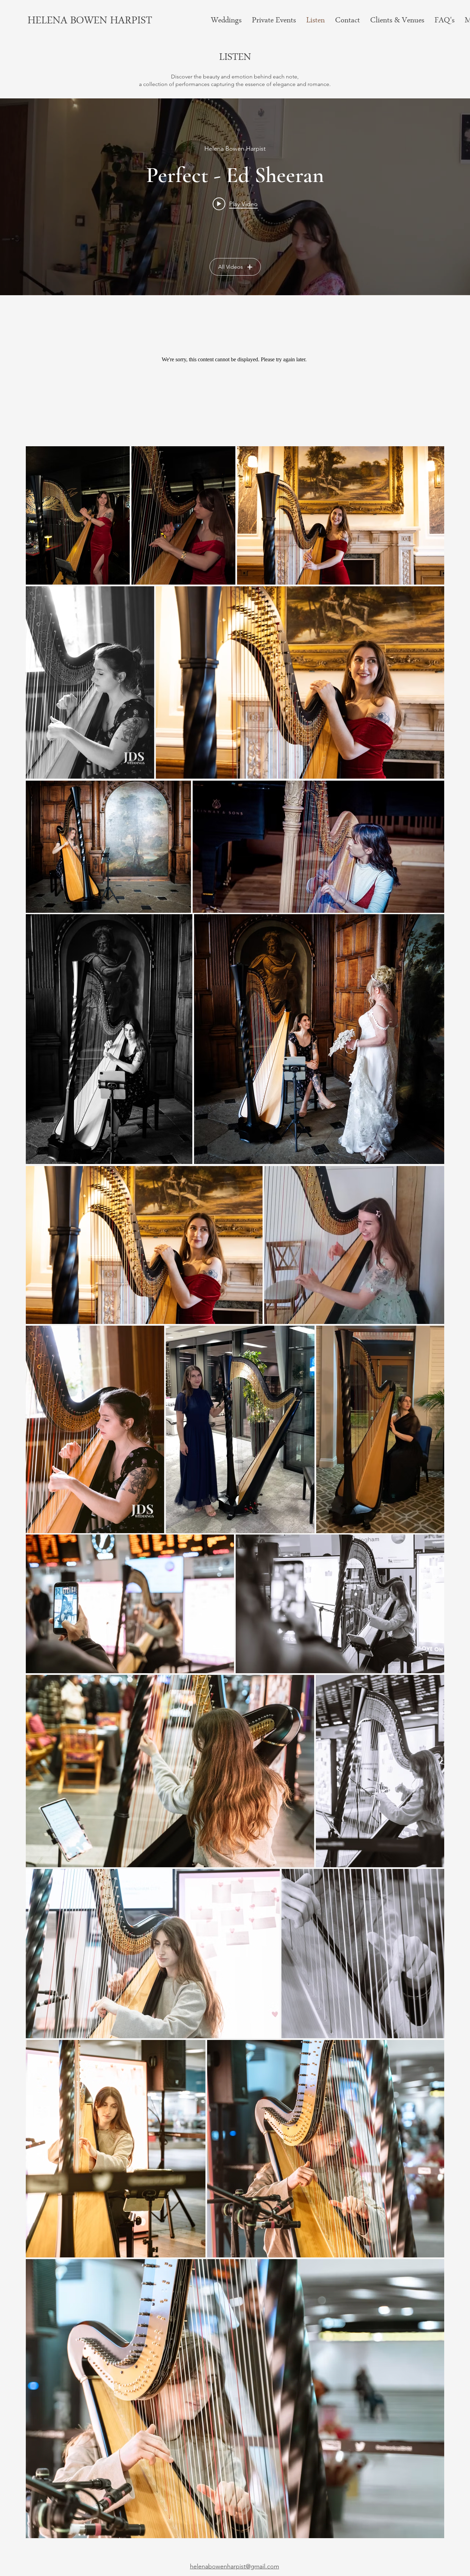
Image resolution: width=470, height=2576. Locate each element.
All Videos (231, 267)
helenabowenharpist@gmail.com (234, 2566)
